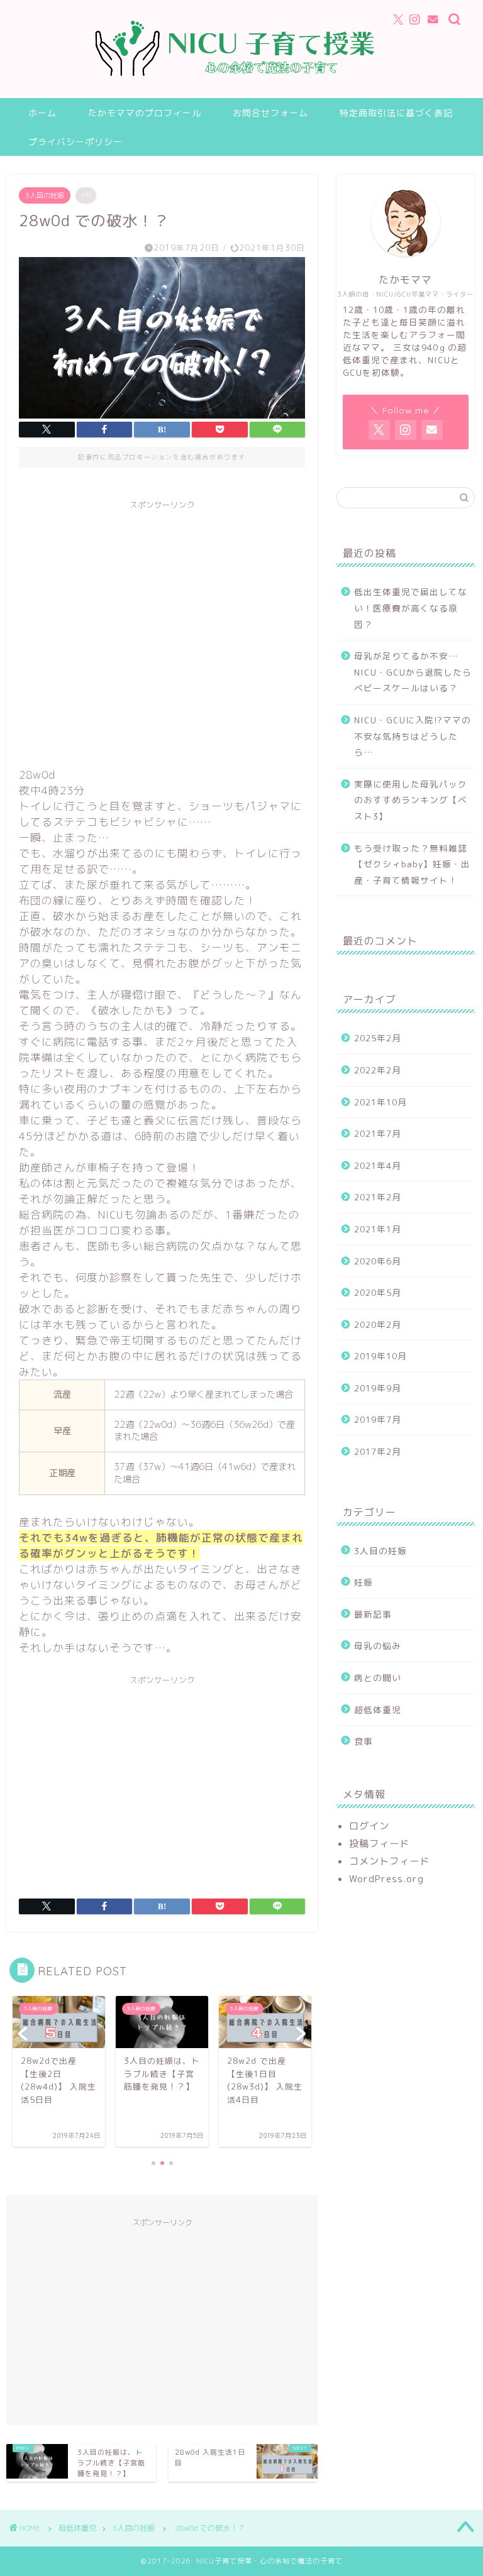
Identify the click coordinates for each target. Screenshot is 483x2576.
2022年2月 (378, 1070)
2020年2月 (378, 1324)
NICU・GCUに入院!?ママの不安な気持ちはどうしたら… (413, 736)
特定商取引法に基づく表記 (396, 113)
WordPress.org (386, 1879)
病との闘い (378, 1678)
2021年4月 (378, 1165)
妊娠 (364, 1582)
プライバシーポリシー (75, 142)
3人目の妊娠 (45, 195)
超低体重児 (378, 1710)
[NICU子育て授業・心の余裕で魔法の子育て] (242, 89)
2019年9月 (378, 1388)
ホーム (42, 113)
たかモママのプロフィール (145, 113)
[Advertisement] (162, 632)
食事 (364, 1741)
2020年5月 (378, 1292)
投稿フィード (379, 1844)
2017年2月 (378, 1451)
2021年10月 (380, 1102)
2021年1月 (378, 1229)
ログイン (369, 1826)
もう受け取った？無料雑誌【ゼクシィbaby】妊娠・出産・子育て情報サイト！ (412, 864)
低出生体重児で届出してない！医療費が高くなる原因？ (411, 608)
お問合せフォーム (270, 113)
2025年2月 (378, 1038)
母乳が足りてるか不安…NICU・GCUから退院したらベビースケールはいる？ (413, 672)
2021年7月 (378, 1133)
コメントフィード (389, 1861)
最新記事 (373, 1614)
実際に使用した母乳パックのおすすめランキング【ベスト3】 (411, 800)
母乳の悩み (378, 1646)
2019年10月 (380, 1356)
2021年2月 (378, 1197)
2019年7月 (378, 1419)
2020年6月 (378, 1261)
